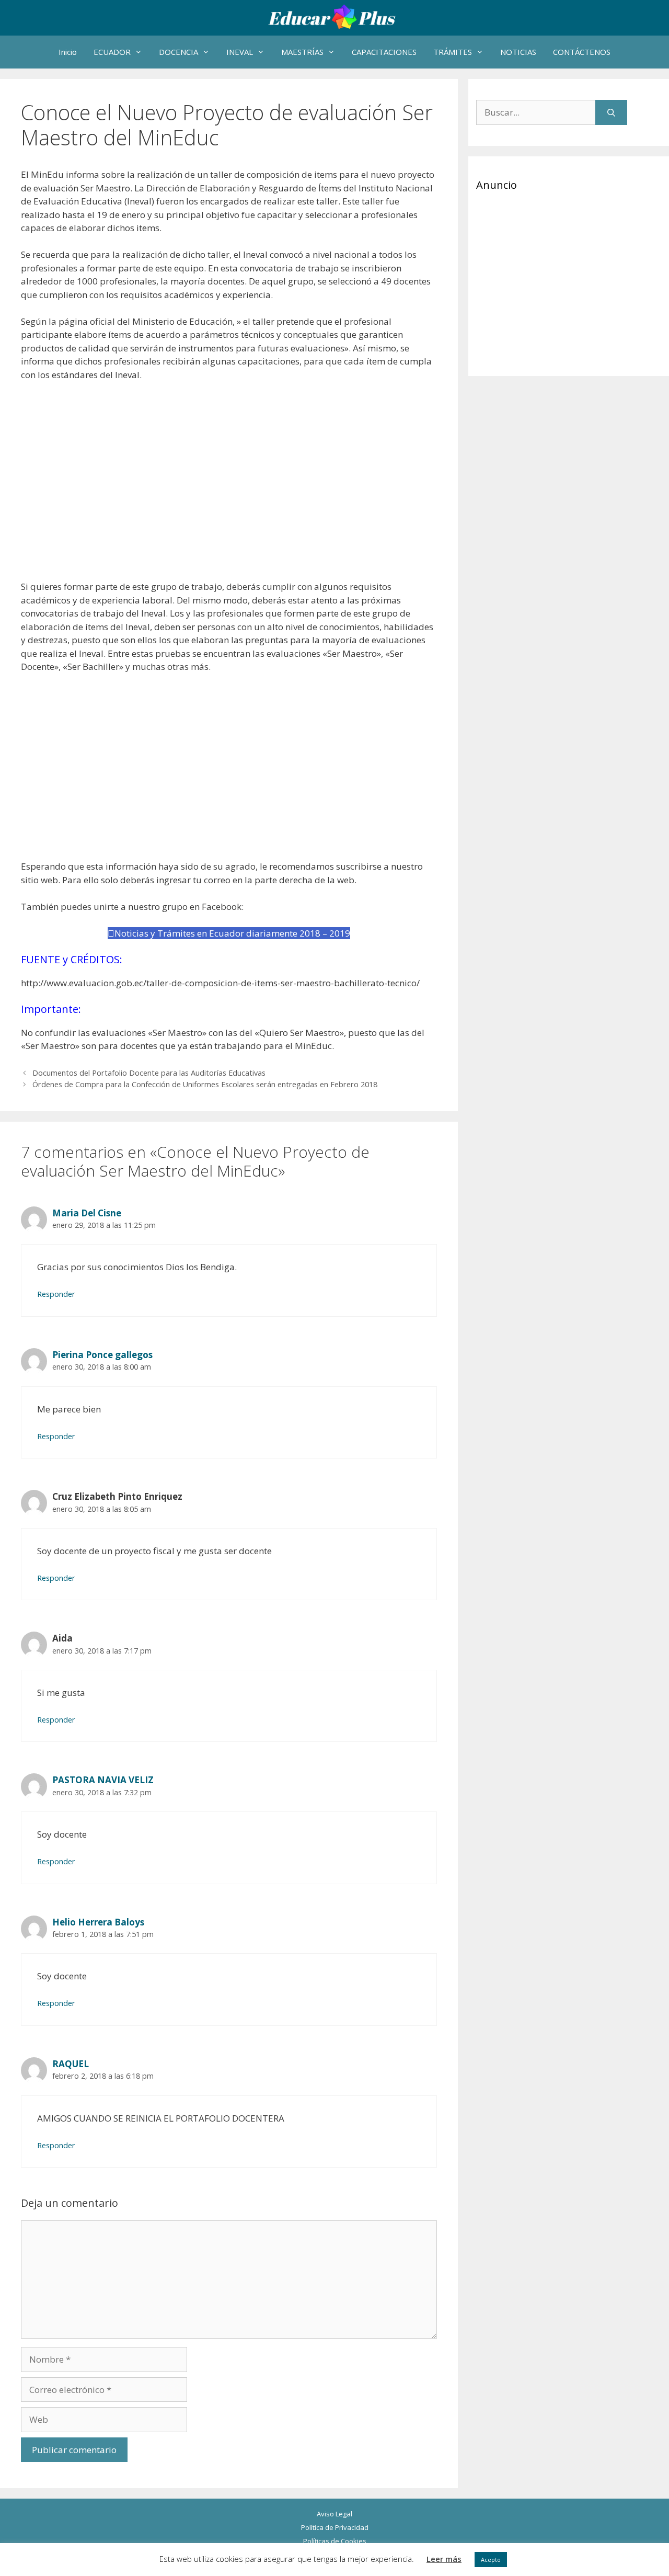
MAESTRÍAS (302, 52)
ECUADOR (112, 52)
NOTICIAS (518, 52)
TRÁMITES (453, 52)
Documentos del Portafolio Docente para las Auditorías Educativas (149, 1073)
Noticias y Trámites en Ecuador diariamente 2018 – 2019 (232, 933)
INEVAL (240, 52)
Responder (56, 1294)
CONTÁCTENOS (582, 52)
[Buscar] (611, 112)
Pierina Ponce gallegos (102, 1355)
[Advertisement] (229, 481)
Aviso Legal (334, 2514)
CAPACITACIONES (384, 52)
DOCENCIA (178, 52)
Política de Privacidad (335, 2527)
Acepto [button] (491, 2560)
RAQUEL (71, 2064)
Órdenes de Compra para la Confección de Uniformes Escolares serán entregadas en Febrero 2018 (205, 1084)
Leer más (444, 2559)
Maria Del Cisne (87, 1213)
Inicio (68, 52)
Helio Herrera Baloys (98, 1922)
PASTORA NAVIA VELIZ (103, 1780)
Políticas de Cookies (335, 2541)
